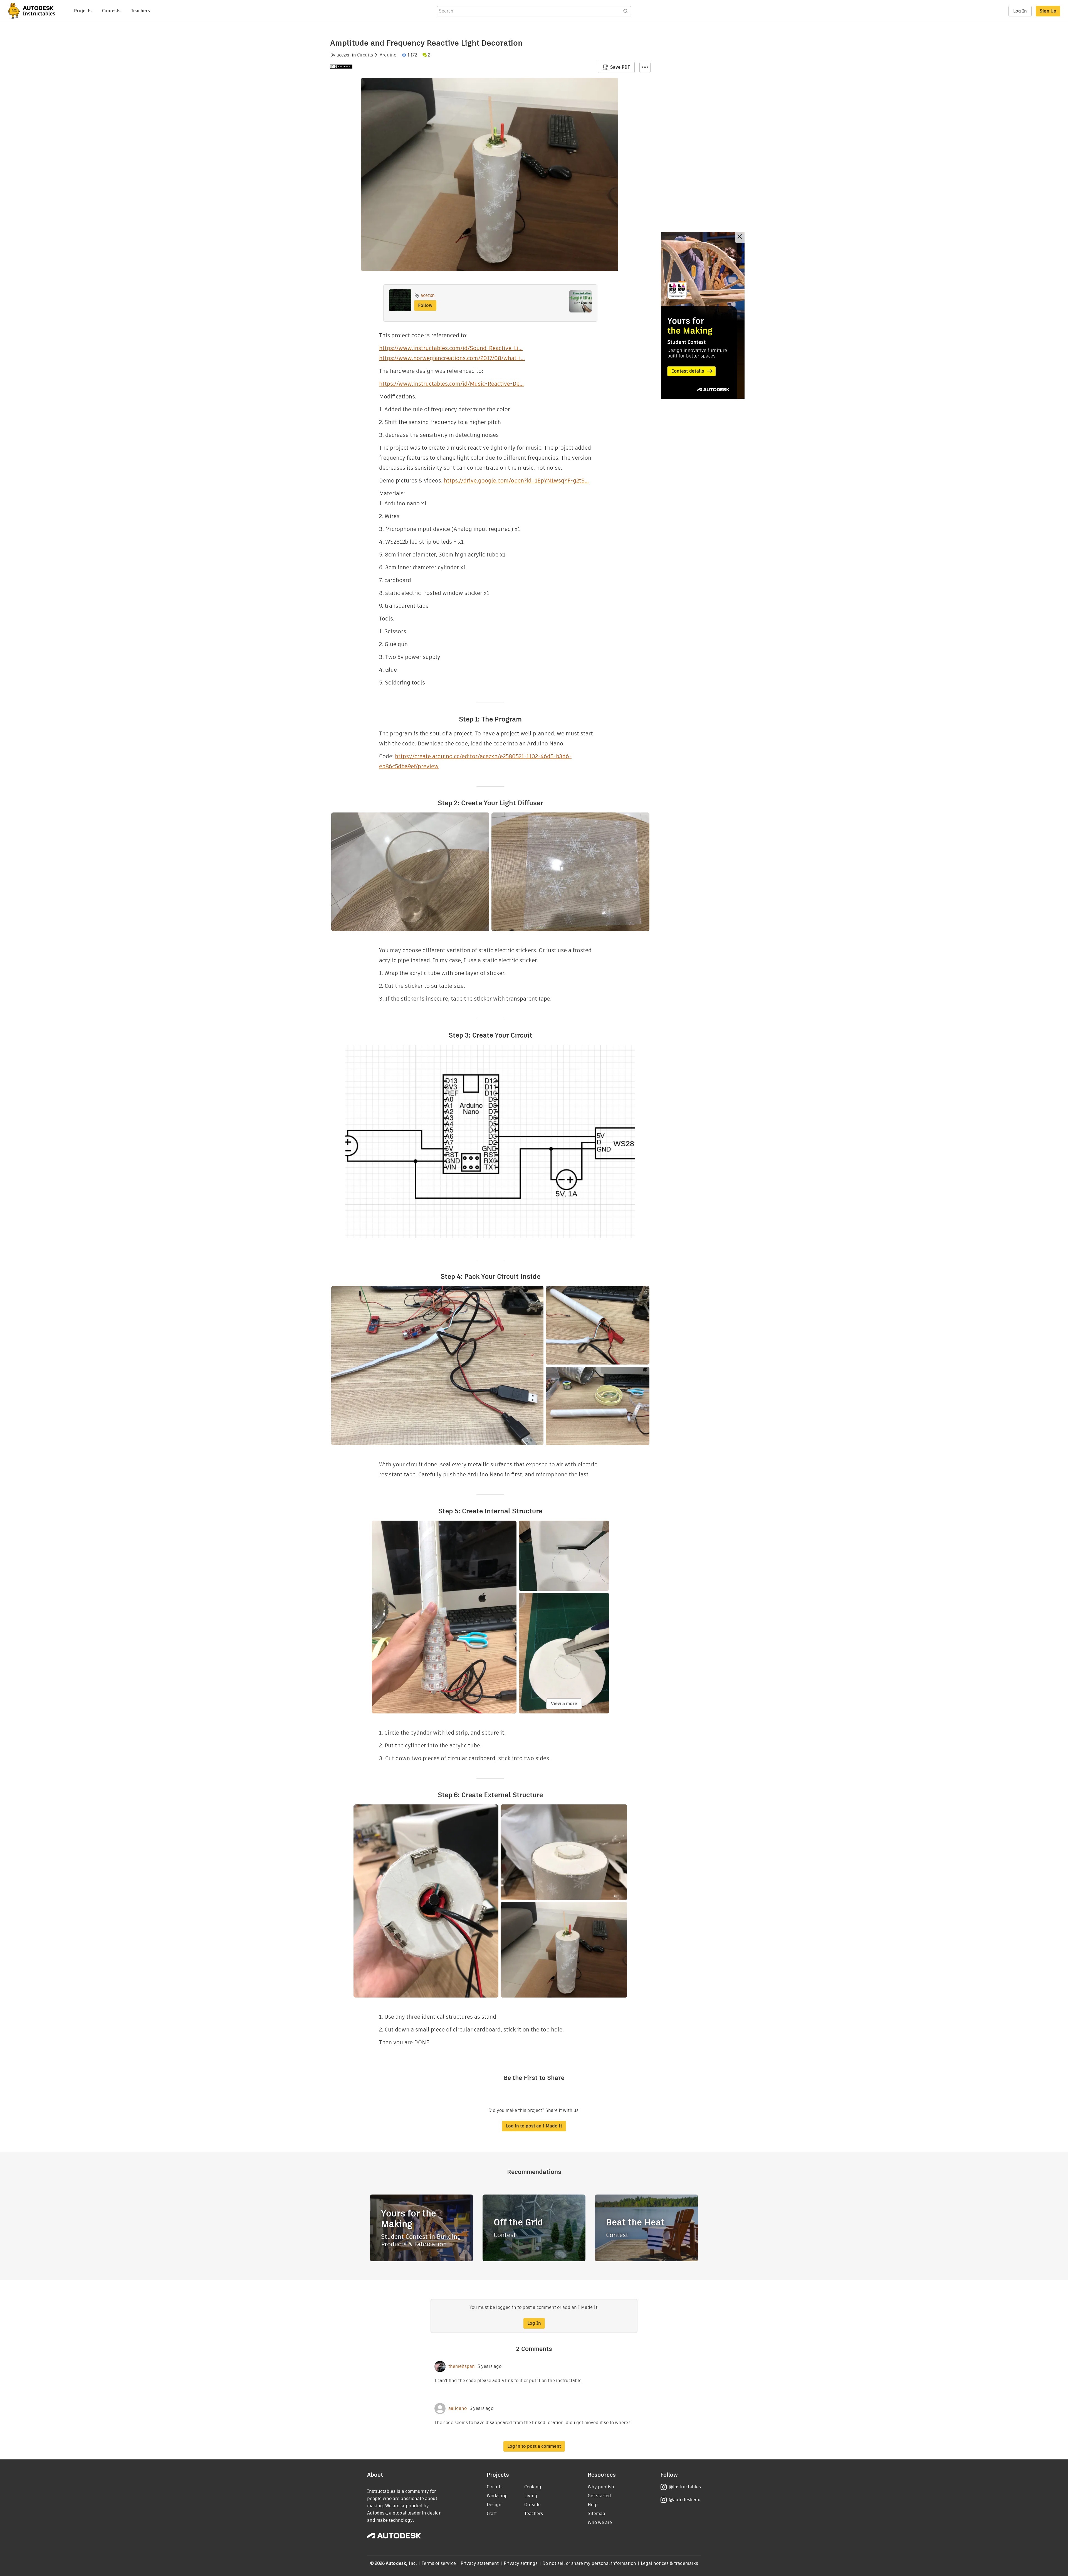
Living (531, 2496)
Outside (532, 2505)
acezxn (344, 55)
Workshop (497, 2496)
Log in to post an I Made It (534, 2126)
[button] (645, 67)
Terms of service (439, 2563)
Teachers (140, 11)
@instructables (685, 2487)
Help (593, 2505)
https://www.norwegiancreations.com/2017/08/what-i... (452, 358)
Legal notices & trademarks (669, 2563)
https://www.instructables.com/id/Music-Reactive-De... (451, 384)
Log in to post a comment (534, 2446)
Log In (1020, 11)
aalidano (458, 2408)
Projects (83, 11)
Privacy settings (521, 2563)
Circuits (365, 55)
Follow (425, 305)
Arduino (388, 55)
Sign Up (1048, 11)
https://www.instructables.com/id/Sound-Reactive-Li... (451, 348)
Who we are (600, 2522)
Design (494, 2505)
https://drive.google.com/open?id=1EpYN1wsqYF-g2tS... (516, 481)
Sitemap (596, 2514)
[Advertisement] (703, 315)
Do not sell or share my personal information (589, 2563)
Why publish (601, 2487)
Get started (599, 2496)
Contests (111, 11)
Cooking (533, 2487)
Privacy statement (480, 2563)
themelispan (462, 2366)
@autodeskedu (685, 2500)
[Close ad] (740, 237)
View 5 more (564, 1704)
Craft (492, 2514)
